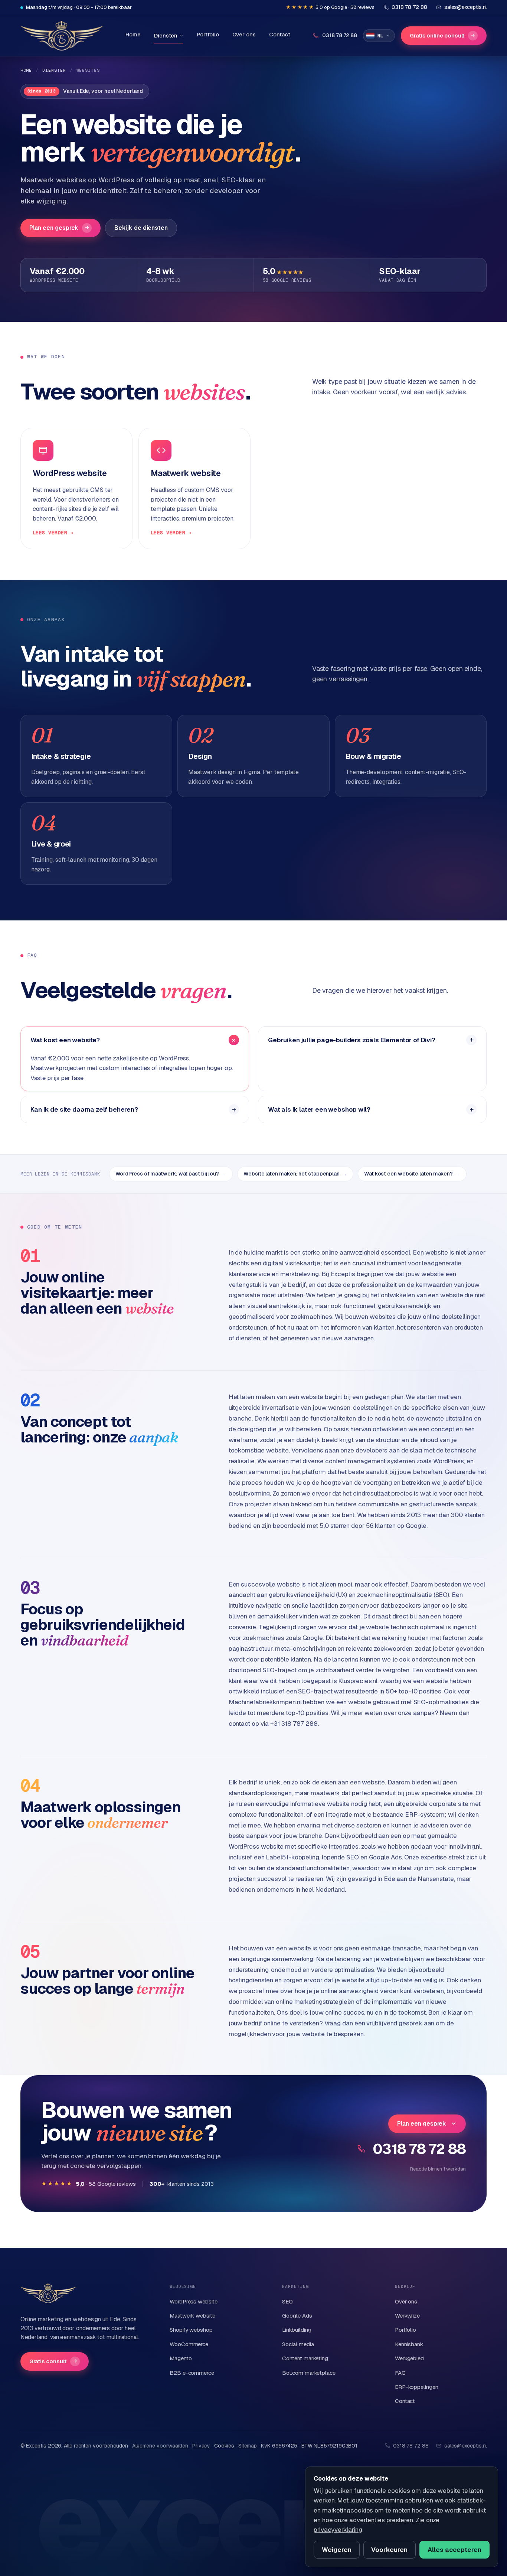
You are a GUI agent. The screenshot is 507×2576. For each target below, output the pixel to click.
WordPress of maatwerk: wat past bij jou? (171, 1174)
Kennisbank (409, 2344)
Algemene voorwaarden (160, 2446)
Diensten (166, 35)
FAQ (400, 2373)
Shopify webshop (191, 2330)
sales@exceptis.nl (466, 2446)
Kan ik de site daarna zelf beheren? (84, 1109)
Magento (181, 2358)
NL (380, 36)
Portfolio (208, 34)
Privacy (201, 2446)
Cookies (224, 2446)
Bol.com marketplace (309, 2373)
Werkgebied (409, 2358)
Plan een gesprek (59, 228)
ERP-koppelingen (417, 2387)
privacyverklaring (338, 2530)
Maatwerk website (192, 2316)
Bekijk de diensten (141, 228)
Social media (298, 2344)
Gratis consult (53, 2361)
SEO (287, 2301)
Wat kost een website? (65, 1040)
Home (133, 34)
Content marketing (305, 2358)
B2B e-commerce (192, 2373)
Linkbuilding (297, 2330)
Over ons (244, 34)
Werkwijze (407, 2316)
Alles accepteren (454, 2550)
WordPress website (194, 2301)
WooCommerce (189, 2344)
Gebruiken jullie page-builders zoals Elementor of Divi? (352, 1040)
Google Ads (297, 2316)
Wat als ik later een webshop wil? (319, 1109)
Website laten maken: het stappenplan (295, 1174)
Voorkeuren (389, 2550)
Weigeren (337, 2550)
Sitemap (248, 2446)
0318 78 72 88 (419, 2149)
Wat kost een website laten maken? (412, 1174)
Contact (280, 34)
